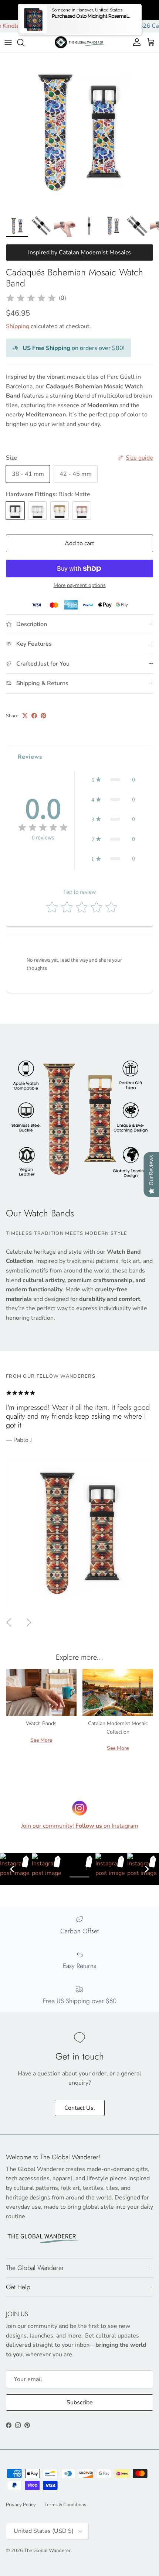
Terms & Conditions (65, 2505)
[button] (113, 780)
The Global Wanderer (47, 2551)
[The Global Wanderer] (80, 42)
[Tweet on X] (25, 716)
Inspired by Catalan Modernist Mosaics (79, 253)
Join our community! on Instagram (80, 1826)
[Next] (147, 1869)
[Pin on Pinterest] (43, 716)
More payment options (80, 586)
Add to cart (79, 543)
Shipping (18, 326)
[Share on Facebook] (34, 716)
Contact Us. (80, 2108)
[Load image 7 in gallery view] (79, 132)
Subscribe (80, 2402)
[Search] (24, 42)
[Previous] (12, 1869)
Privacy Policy (21, 2505)
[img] (31, 298)
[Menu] (8, 42)
